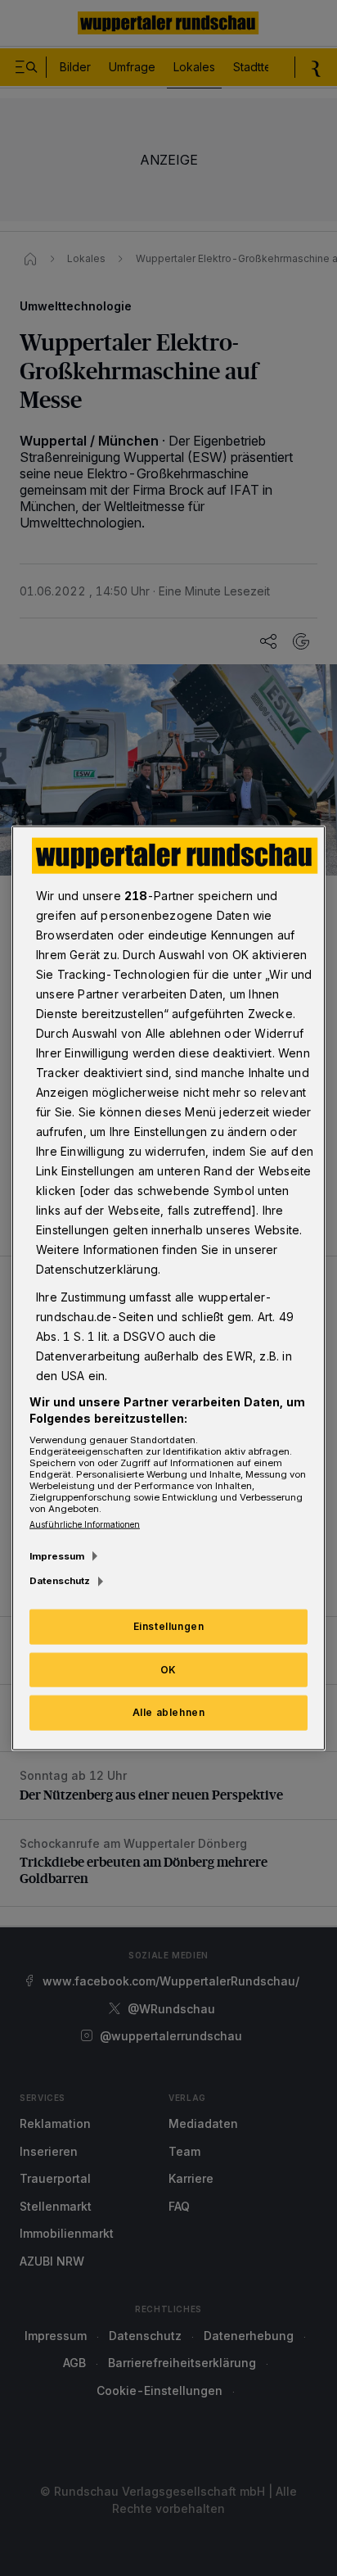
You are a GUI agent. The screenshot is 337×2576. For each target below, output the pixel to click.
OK (168, 1669)
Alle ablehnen (169, 1712)
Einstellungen (169, 1625)
